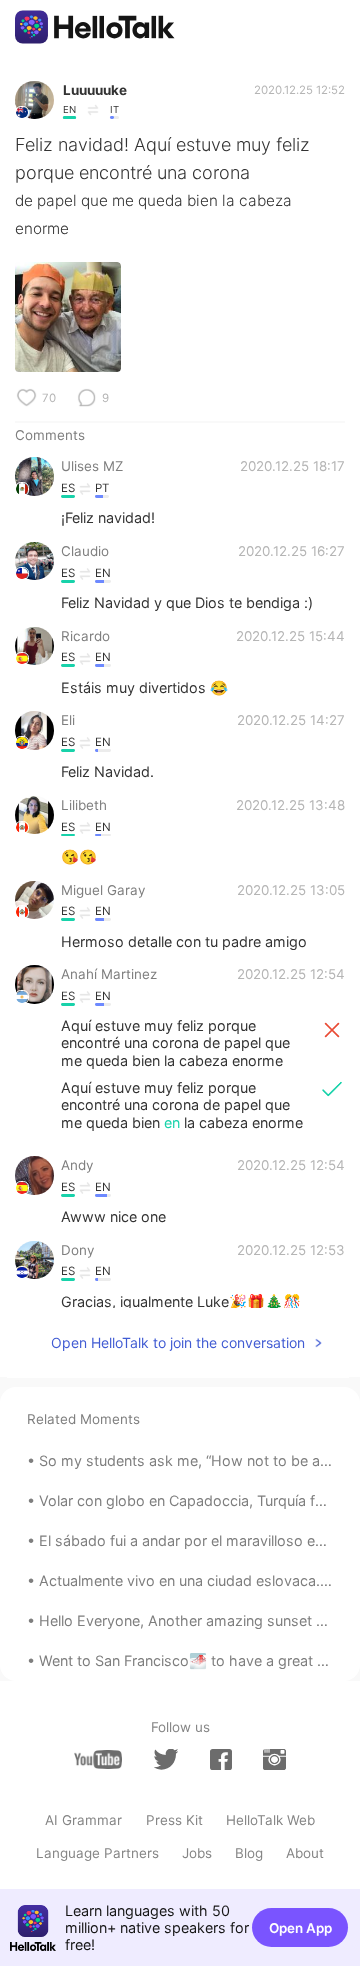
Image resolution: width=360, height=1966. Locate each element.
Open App (300, 1928)
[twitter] (166, 1759)
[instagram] (274, 1759)
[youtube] (98, 1759)
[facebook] (221, 1759)
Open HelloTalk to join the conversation (178, 1342)
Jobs (197, 1853)
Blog (249, 1853)
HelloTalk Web (270, 1820)
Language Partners (97, 1853)
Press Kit (174, 1820)
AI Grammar (83, 1820)
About (305, 1853)
